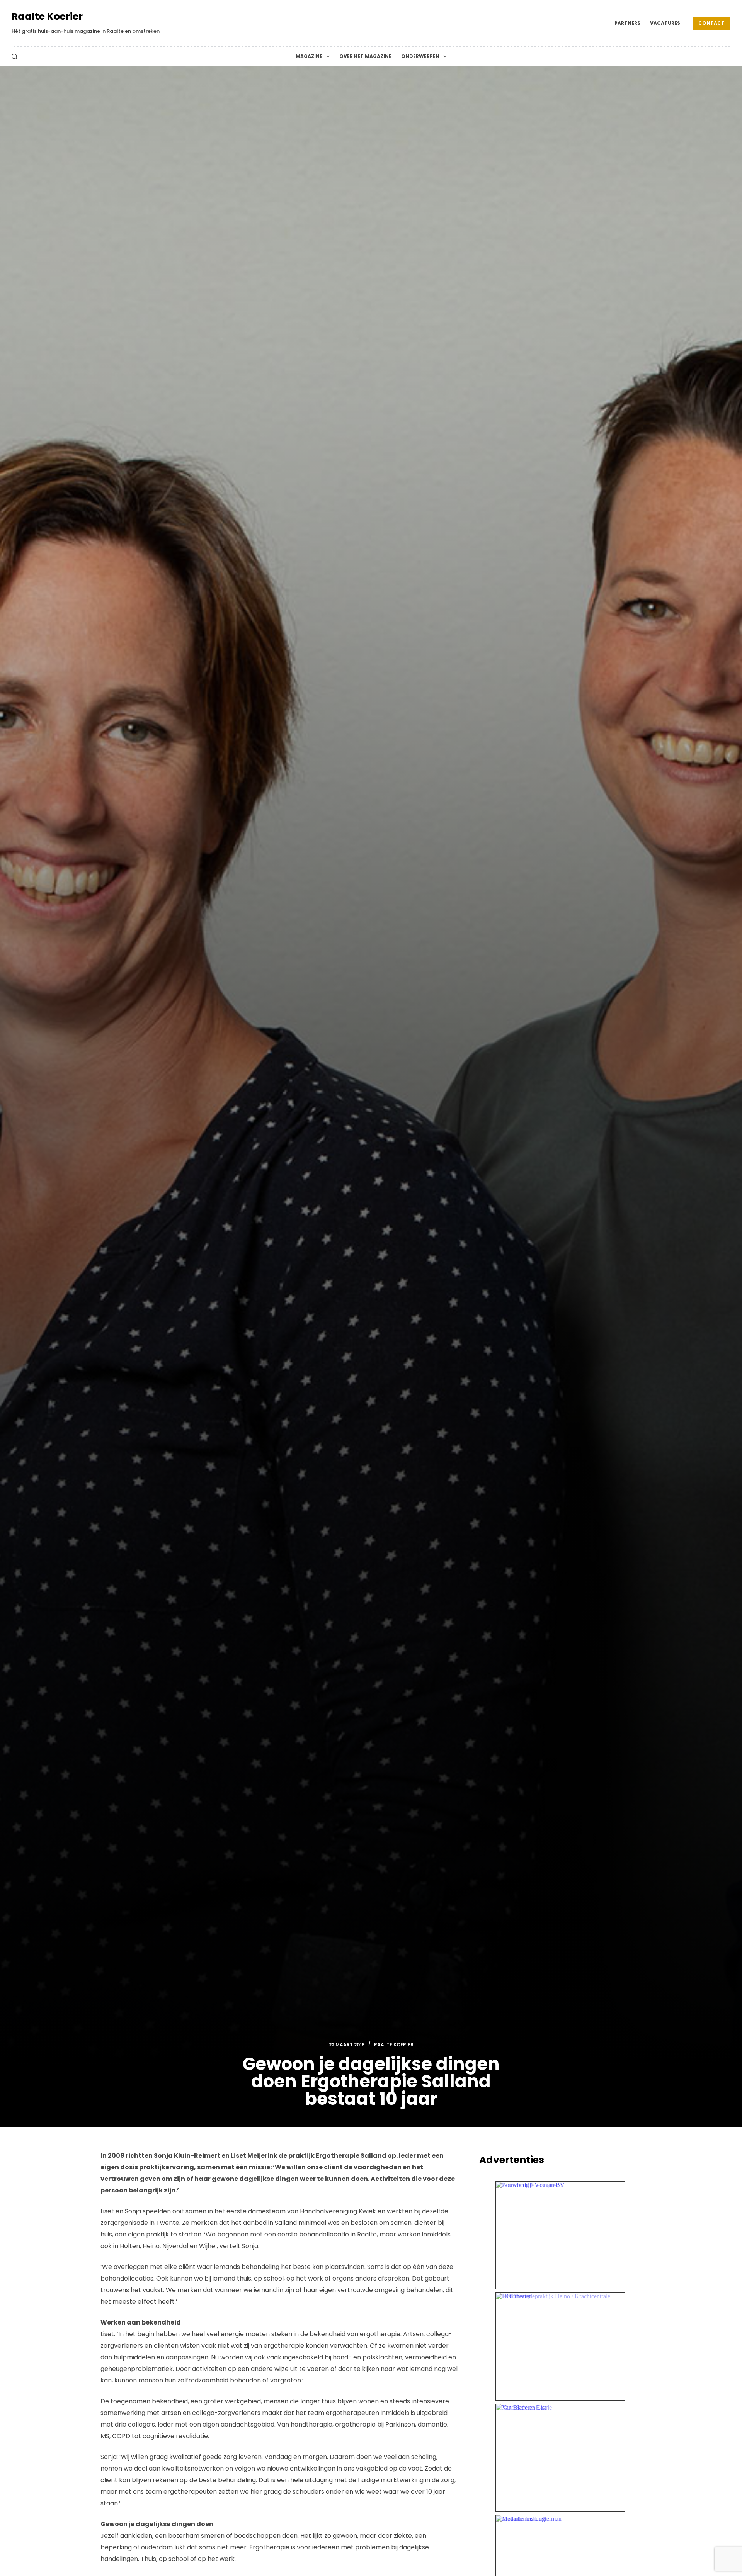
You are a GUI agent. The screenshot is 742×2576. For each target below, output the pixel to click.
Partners (627, 23)
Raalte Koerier (47, 16)
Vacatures (665, 23)
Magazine (309, 56)
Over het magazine (365, 56)
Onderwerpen (420, 56)
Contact (711, 23)
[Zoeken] (14, 57)
